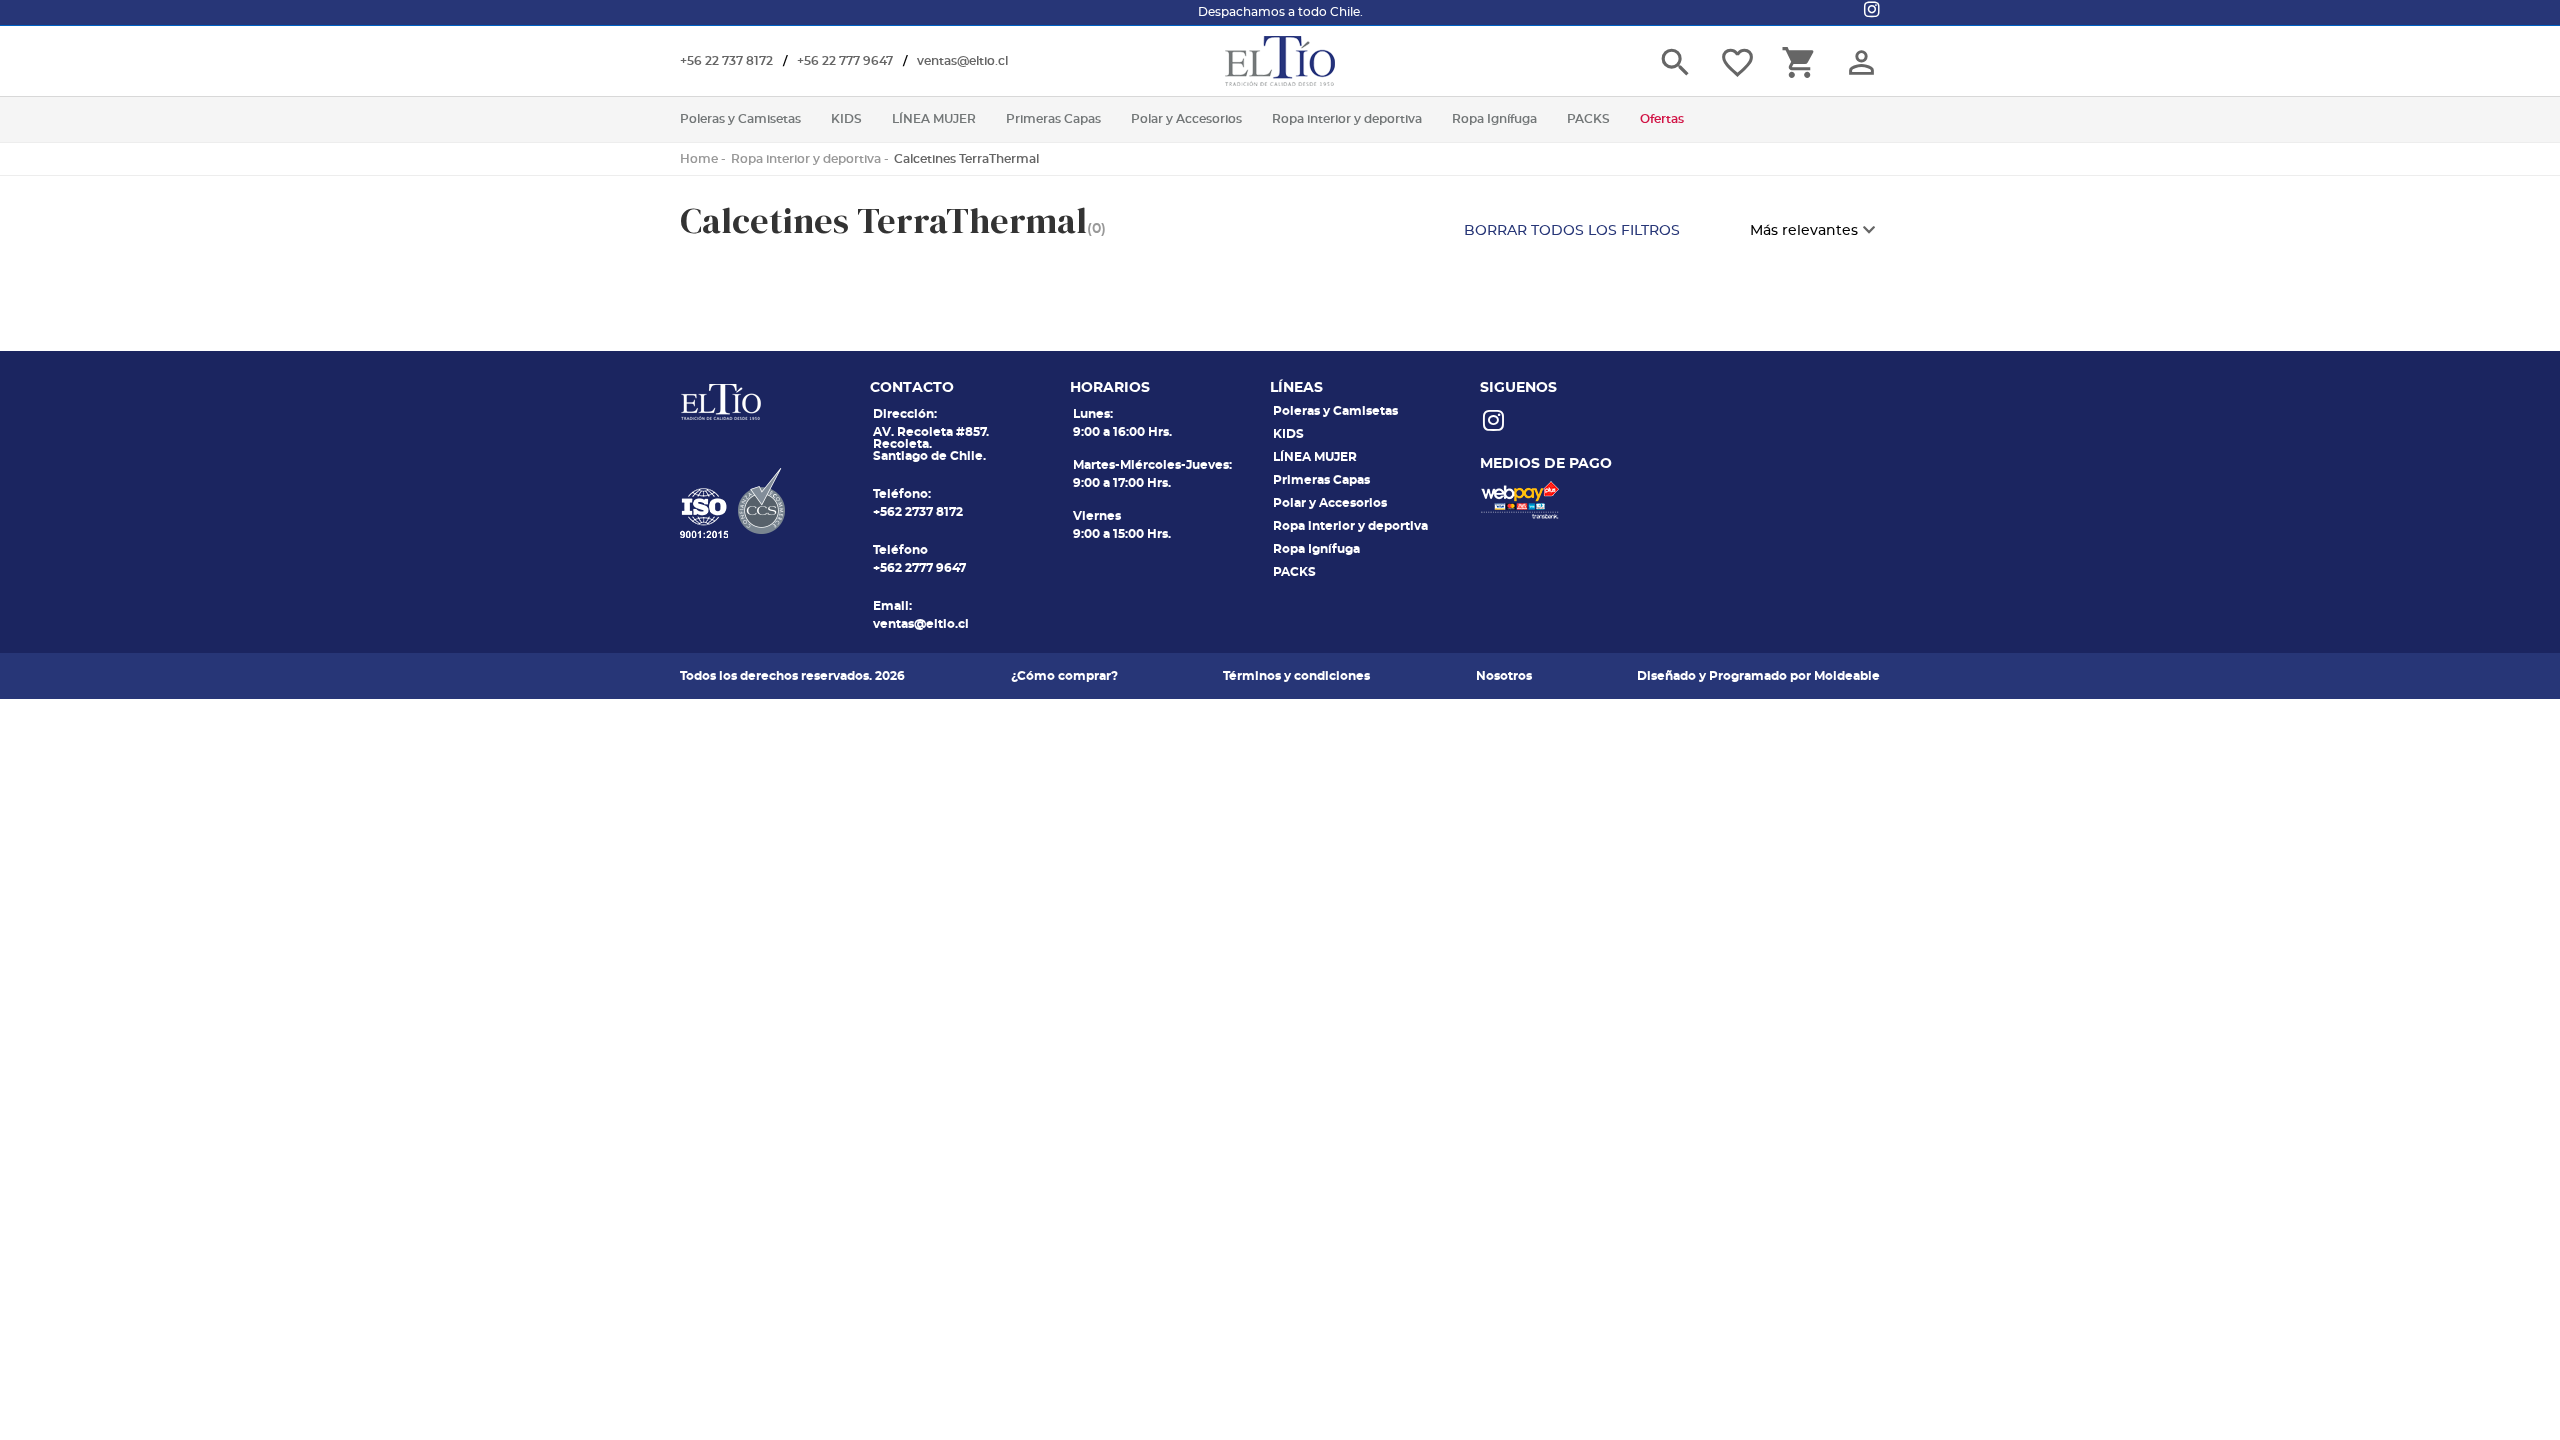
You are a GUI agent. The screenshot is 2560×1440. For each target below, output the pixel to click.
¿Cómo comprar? (1064, 676)
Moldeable (1847, 676)
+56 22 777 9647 (845, 61)
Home (699, 159)
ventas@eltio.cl (962, 61)
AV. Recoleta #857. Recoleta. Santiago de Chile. (931, 444)
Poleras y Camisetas (1335, 411)
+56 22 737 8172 (726, 61)
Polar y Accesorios (1330, 503)
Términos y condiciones (1296, 676)
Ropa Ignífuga (1316, 549)
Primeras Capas (1321, 480)
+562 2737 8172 (918, 512)
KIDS (1288, 434)
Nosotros (1504, 676)
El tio (1280, 61)
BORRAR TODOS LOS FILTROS (1572, 231)
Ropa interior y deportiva (806, 159)
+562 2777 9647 (919, 568)
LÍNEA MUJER (1315, 457)
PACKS (1294, 572)
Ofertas (1662, 119)
